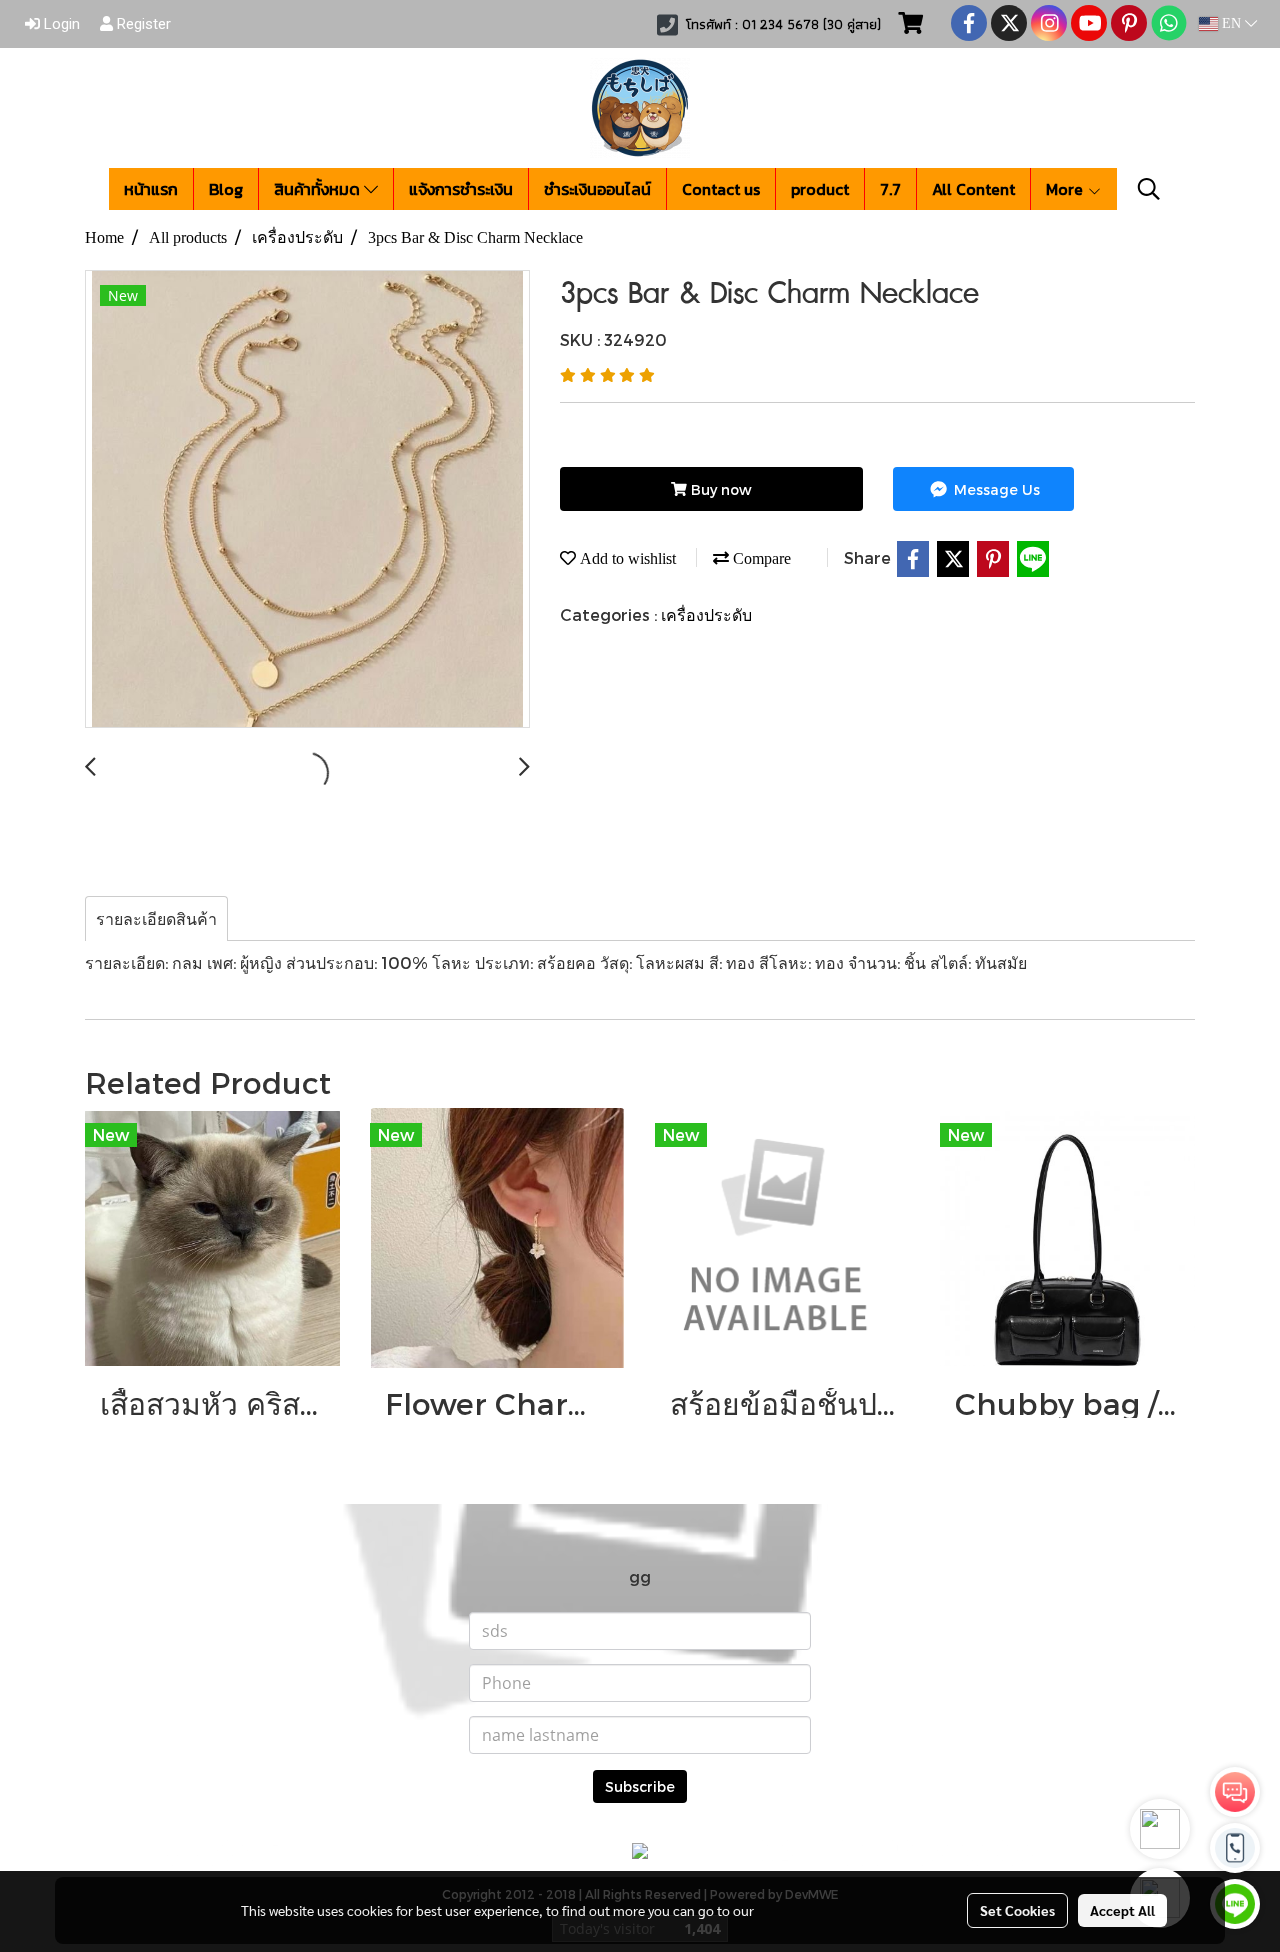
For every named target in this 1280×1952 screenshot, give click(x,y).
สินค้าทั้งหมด (319, 189)
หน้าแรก (151, 189)
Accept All (1122, 1910)
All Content (973, 189)
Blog (226, 189)
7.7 (890, 189)
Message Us (995, 489)
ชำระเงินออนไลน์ (597, 189)
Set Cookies (1017, 1910)
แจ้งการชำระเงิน (461, 189)
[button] (1149, 189)
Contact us (721, 189)
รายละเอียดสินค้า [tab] (156, 918)
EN (1231, 23)
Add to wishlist (626, 558)
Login (60, 24)
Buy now (719, 489)
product (820, 189)
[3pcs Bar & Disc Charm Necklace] (307, 500)
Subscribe (640, 1786)
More (1066, 189)
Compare (760, 558)
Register (142, 24)
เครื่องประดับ (706, 615)
